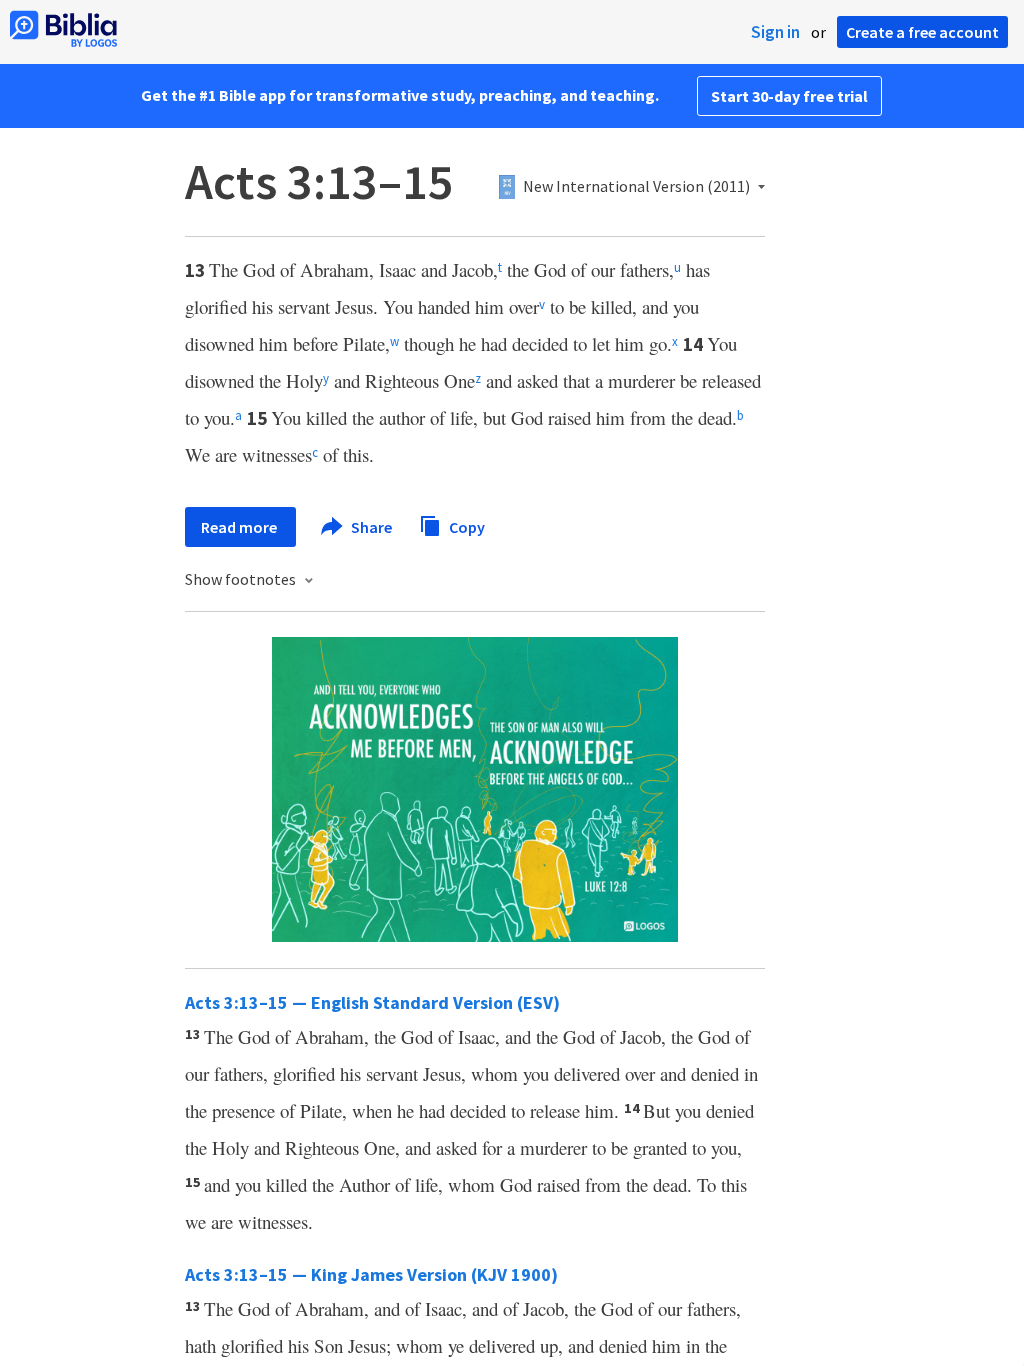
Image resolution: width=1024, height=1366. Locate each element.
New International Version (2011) (636, 187)
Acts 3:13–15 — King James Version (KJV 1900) (371, 1274)
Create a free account (922, 32)
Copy (465, 526)
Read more (240, 527)
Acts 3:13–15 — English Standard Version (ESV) (372, 1002)
